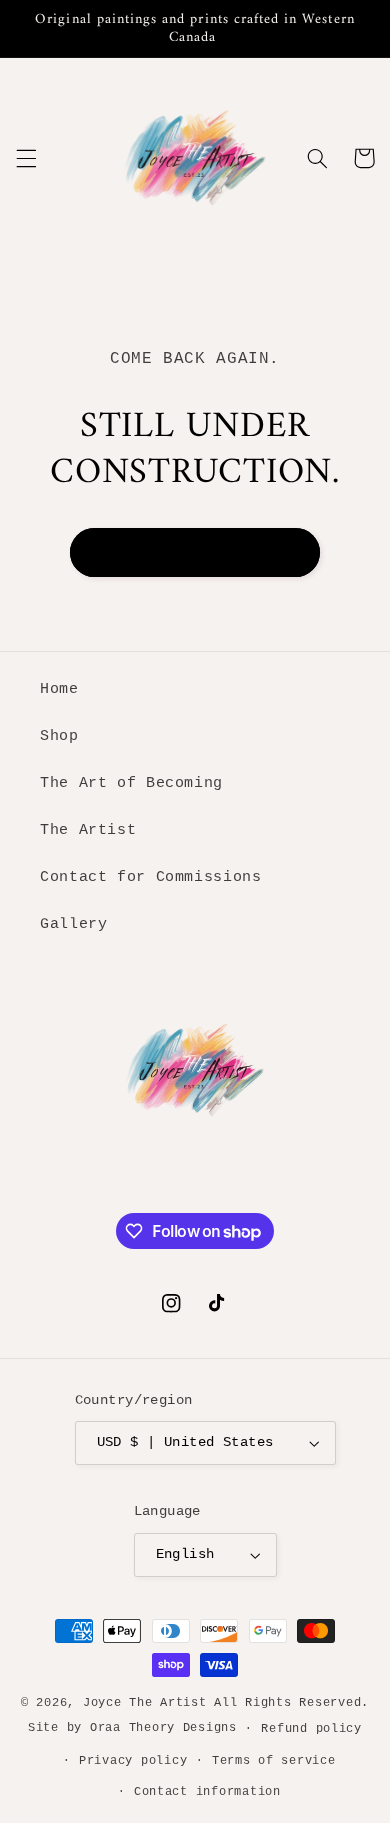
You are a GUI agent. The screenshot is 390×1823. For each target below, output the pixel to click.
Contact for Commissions (151, 877)
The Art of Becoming (131, 783)
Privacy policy (133, 1760)
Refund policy (311, 1728)
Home (59, 689)
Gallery (73, 924)
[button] (26, 158)
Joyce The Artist (145, 1702)
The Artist (88, 830)
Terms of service (274, 1760)
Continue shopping (195, 552)
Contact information (207, 1791)
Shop (59, 736)
